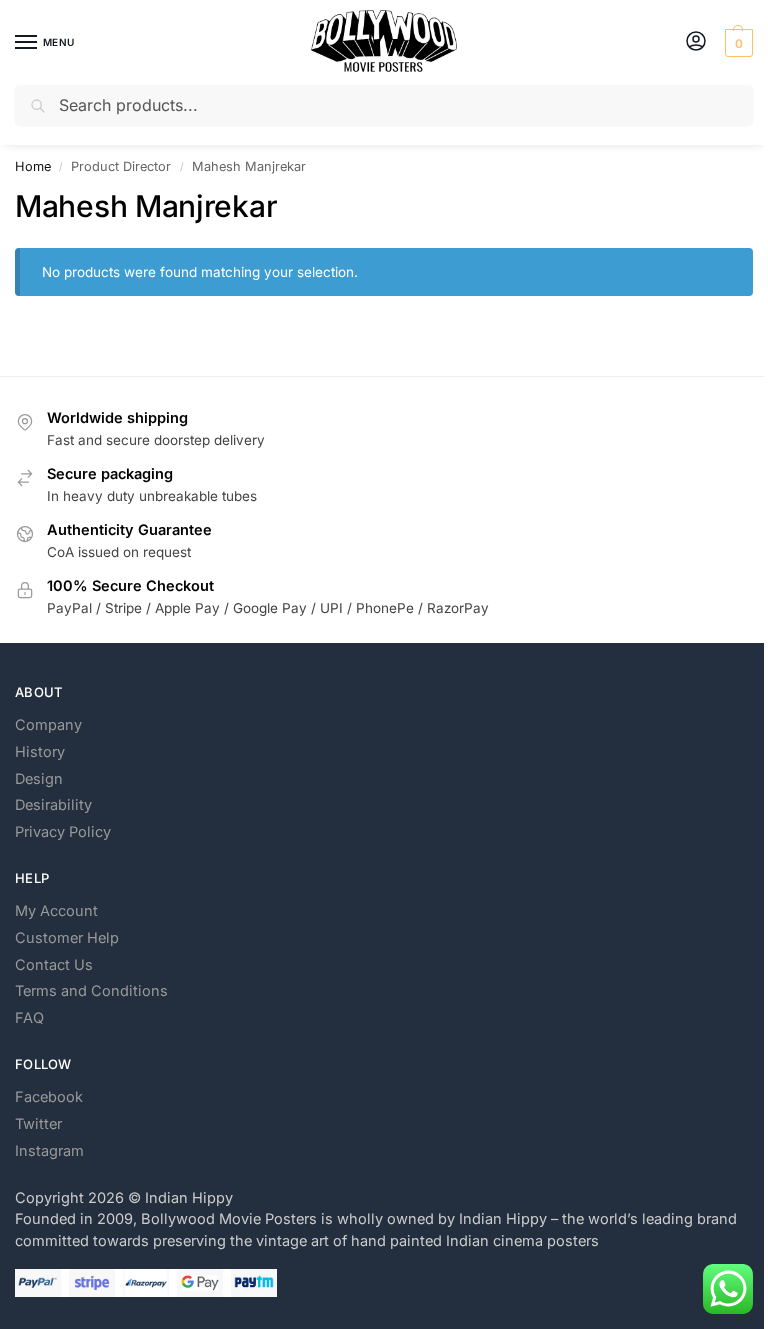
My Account (56, 911)
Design (39, 779)
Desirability (53, 805)
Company (48, 725)
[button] (736, 43)
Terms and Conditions (91, 991)
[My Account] (696, 42)
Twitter (38, 1124)
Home (33, 166)
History (40, 752)
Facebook (49, 1097)
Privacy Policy (63, 832)
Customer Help (67, 938)
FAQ (29, 1018)
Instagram (49, 1151)
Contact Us (54, 965)
